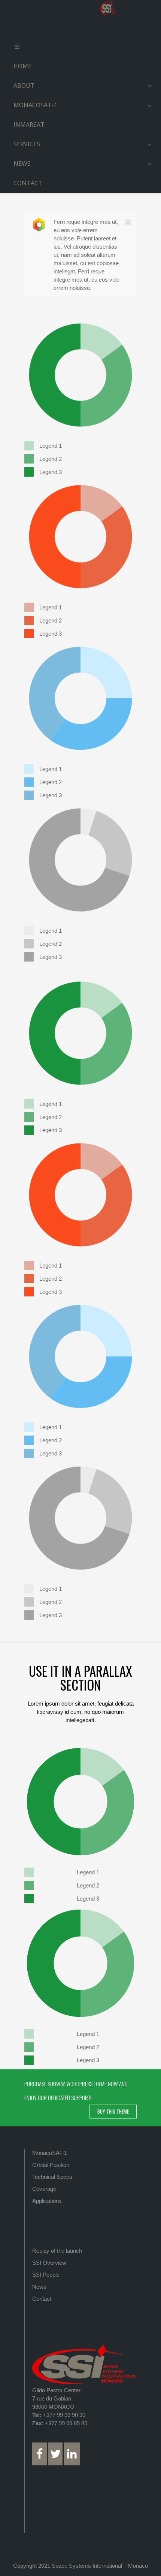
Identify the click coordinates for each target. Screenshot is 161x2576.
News (39, 2287)
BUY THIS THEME (113, 2111)
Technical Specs (52, 2177)
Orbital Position (51, 2165)
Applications (47, 2201)
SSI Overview (49, 2263)
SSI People (46, 2275)
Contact (42, 2299)
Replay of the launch (57, 2251)
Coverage (44, 2189)
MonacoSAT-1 (50, 2153)
